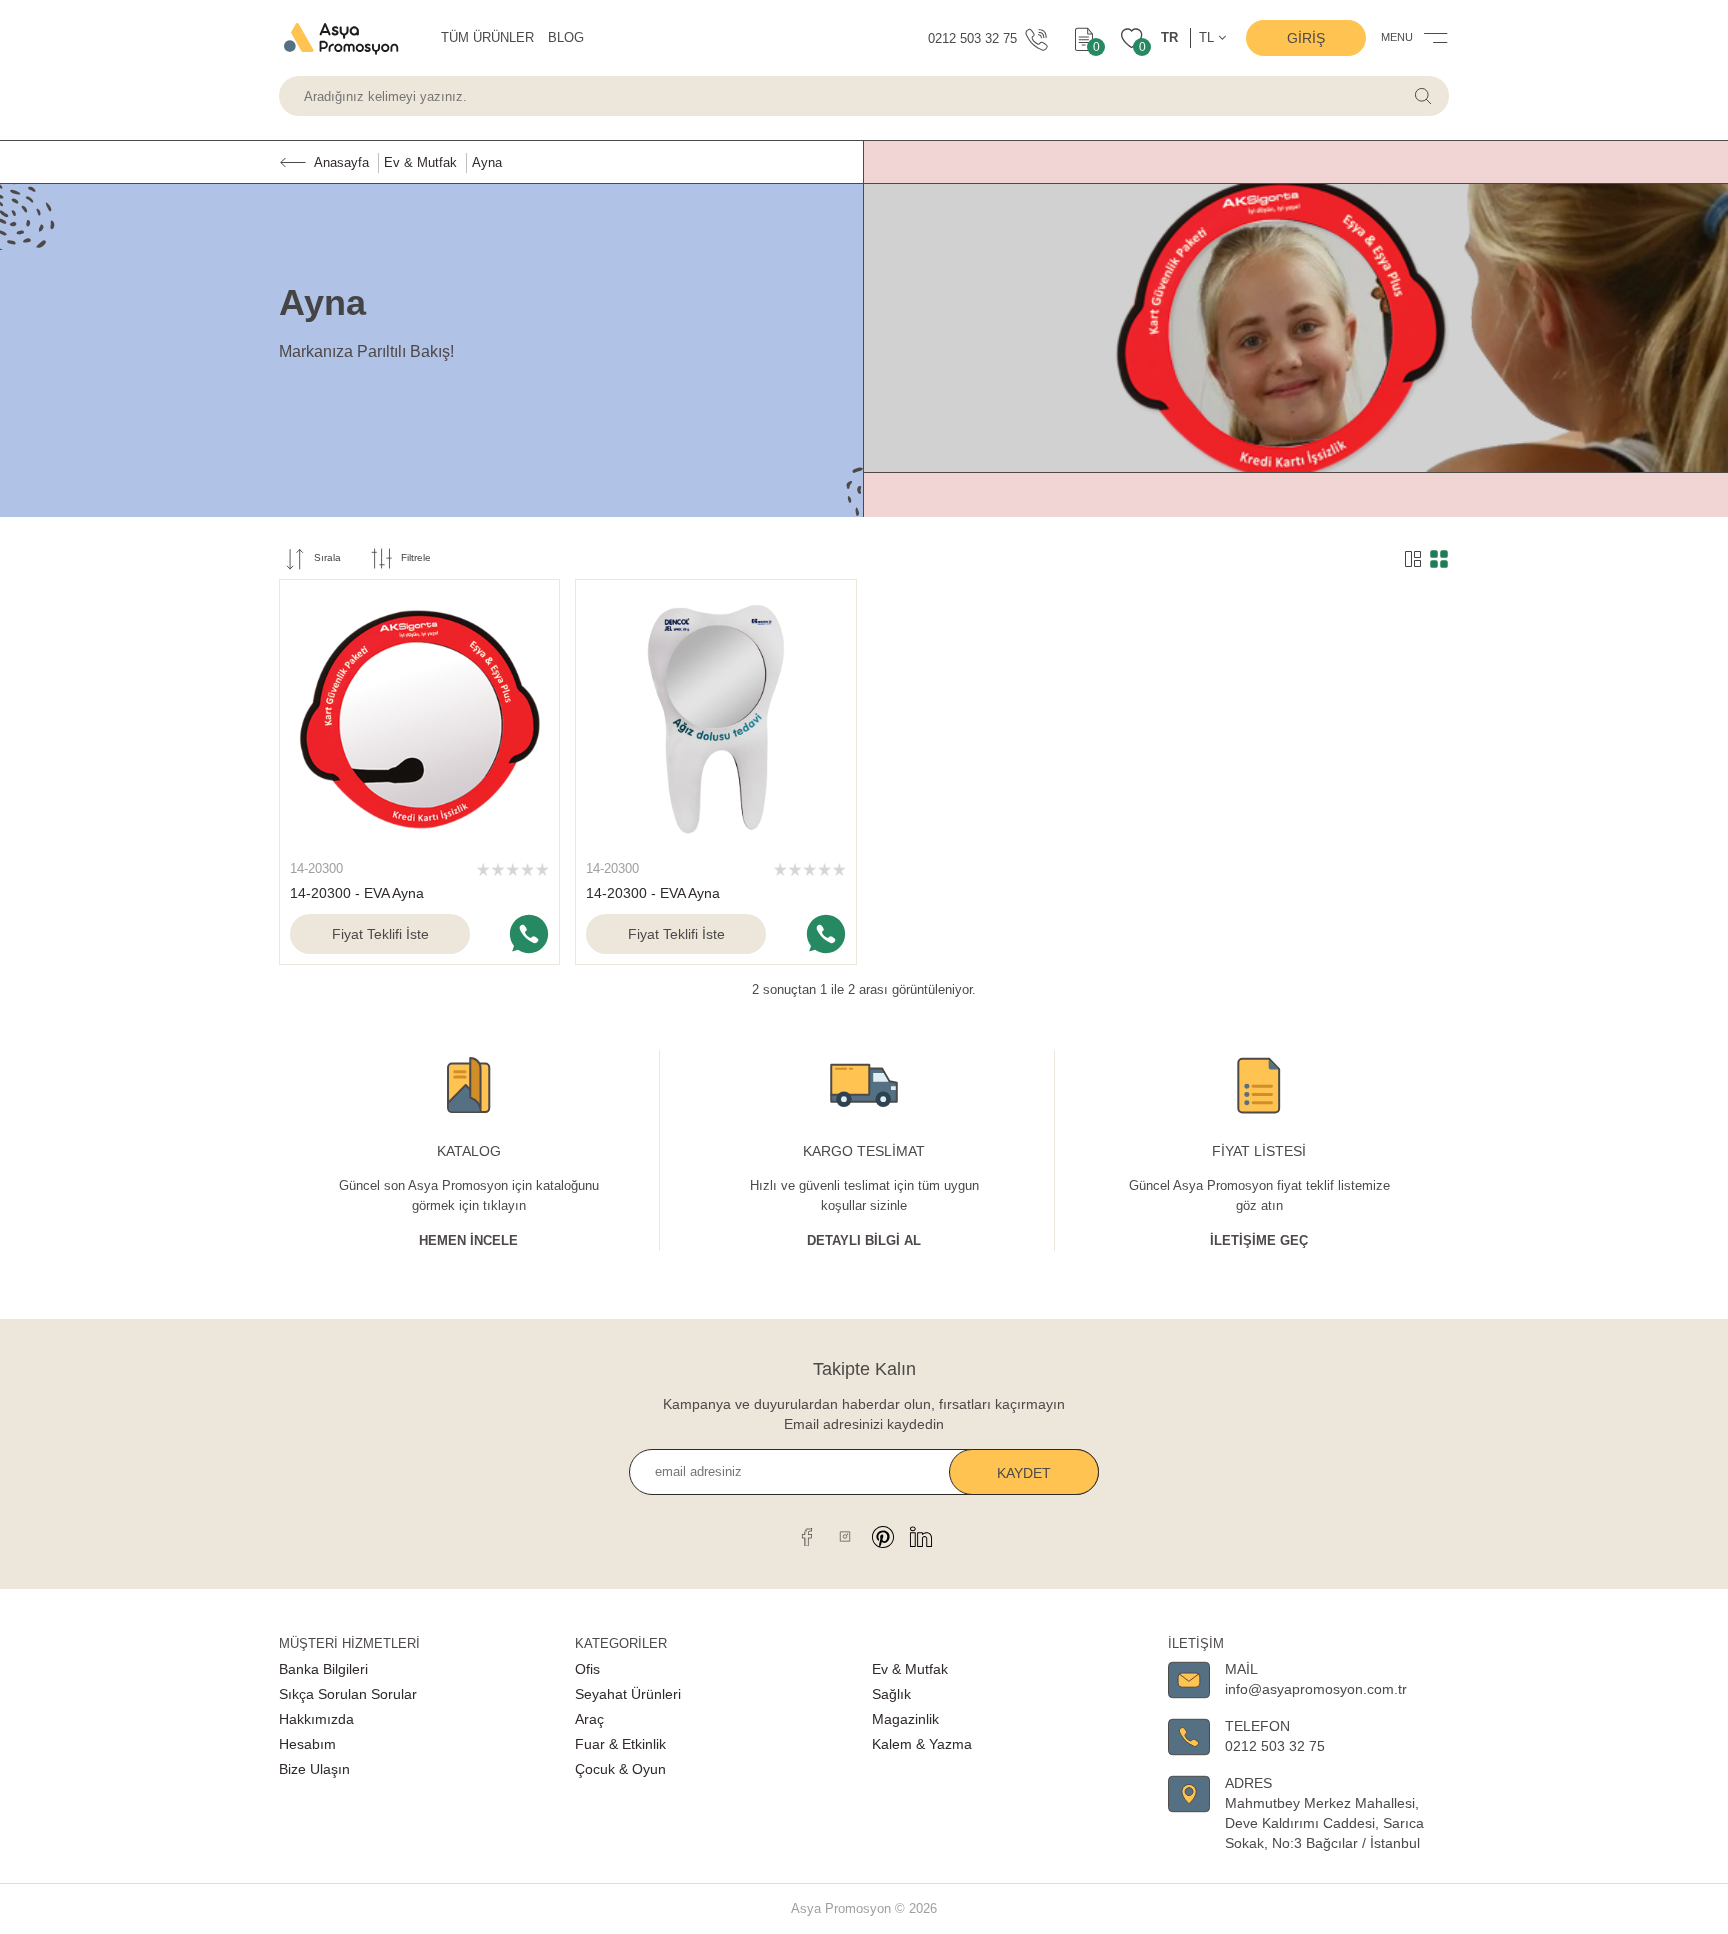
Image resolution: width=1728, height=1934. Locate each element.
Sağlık (891, 1694)
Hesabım (307, 1744)
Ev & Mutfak (910, 1669)
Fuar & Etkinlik (620, 1744)
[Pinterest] (883, 1535)
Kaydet (1024, 1473)
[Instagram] (845, 1535)
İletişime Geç (1259, 1240)
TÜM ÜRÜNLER (487, 37)
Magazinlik (905, 1719)
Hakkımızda (316, 1719)
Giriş (1306, 38)
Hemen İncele (468, 1240)
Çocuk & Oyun (620, 1769)
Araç (589, 1719)
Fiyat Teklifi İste (380, 934)
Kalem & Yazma (922, 1744)
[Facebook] (807, 1535)
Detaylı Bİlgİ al (864, 1240)
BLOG (566, 37)
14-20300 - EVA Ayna (357, 893)
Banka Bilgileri (323, 1669)
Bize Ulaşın (314, 1769)
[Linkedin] (921, 1535)
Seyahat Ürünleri (628, 1694)
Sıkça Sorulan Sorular (348, 1694)
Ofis (587, 1669)
